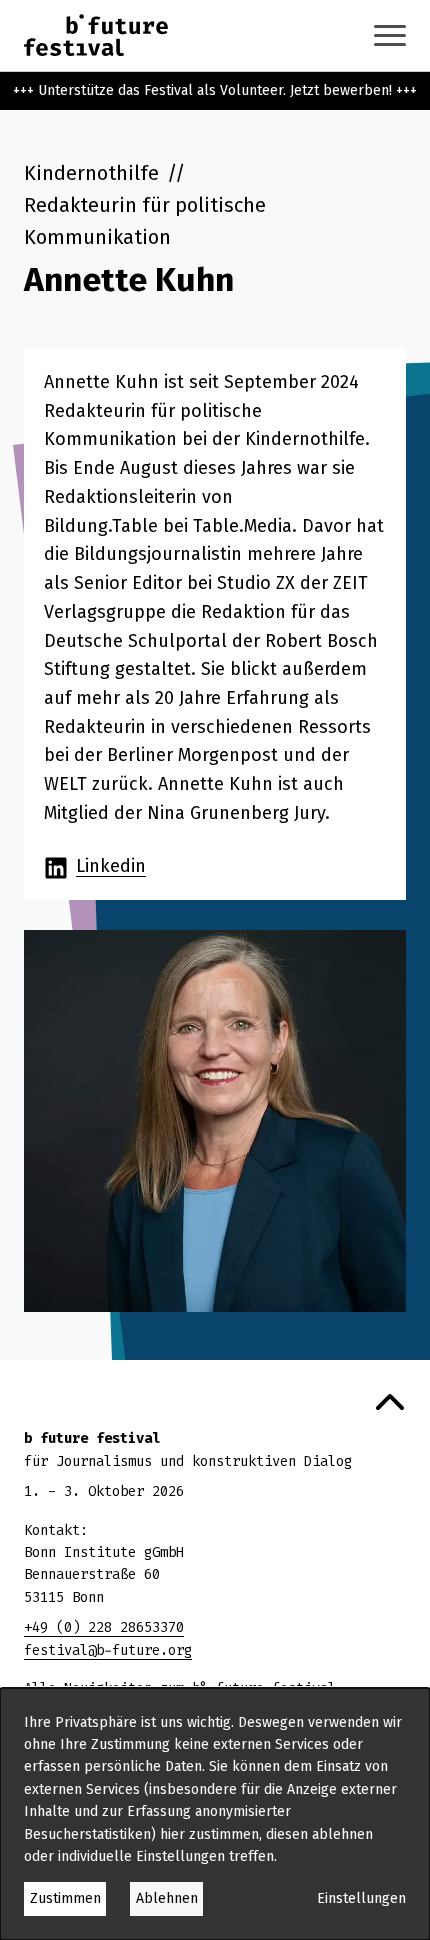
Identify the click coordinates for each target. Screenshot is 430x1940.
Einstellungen (361, 1898)
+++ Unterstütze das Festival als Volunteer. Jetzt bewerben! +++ (215, 90)
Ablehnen (167, 1898)
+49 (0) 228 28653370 (104, 1627)
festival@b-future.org (108, 1650)
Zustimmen (65, 1898)
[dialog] (215, 1814)
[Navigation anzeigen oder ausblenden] (390, 35)
